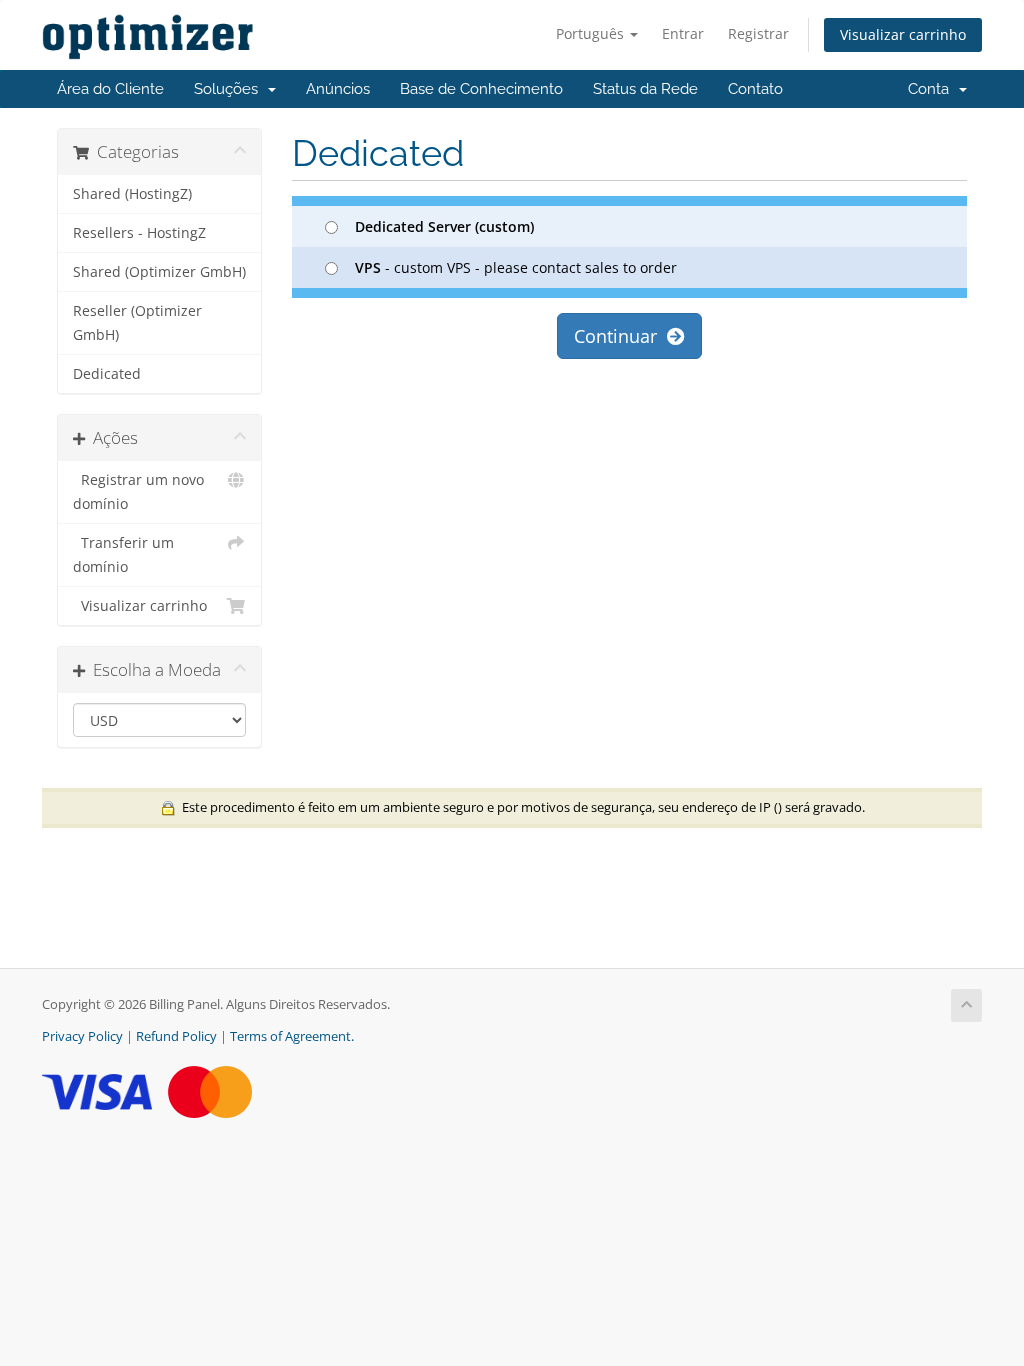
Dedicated (107, 374)
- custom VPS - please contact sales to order (516, 267)
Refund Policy (176, 1036)
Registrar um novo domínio (138, 492)
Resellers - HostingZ (139, 233)
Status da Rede (645, 89)
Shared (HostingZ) (132, 194)
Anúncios (338, 89)
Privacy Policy (82, 1036)
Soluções (230, 89)
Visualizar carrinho (903, 34)
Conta (932, 89)
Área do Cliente (110, 89)
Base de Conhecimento (481, 89)
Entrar (683, 33)
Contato (755, 89)
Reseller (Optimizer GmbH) (137, 323)
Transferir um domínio (123, 555)
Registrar (758, 33)
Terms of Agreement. (292, 1036)
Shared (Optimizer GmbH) (159, 272)
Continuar (620, 336)
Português (592, 33)
